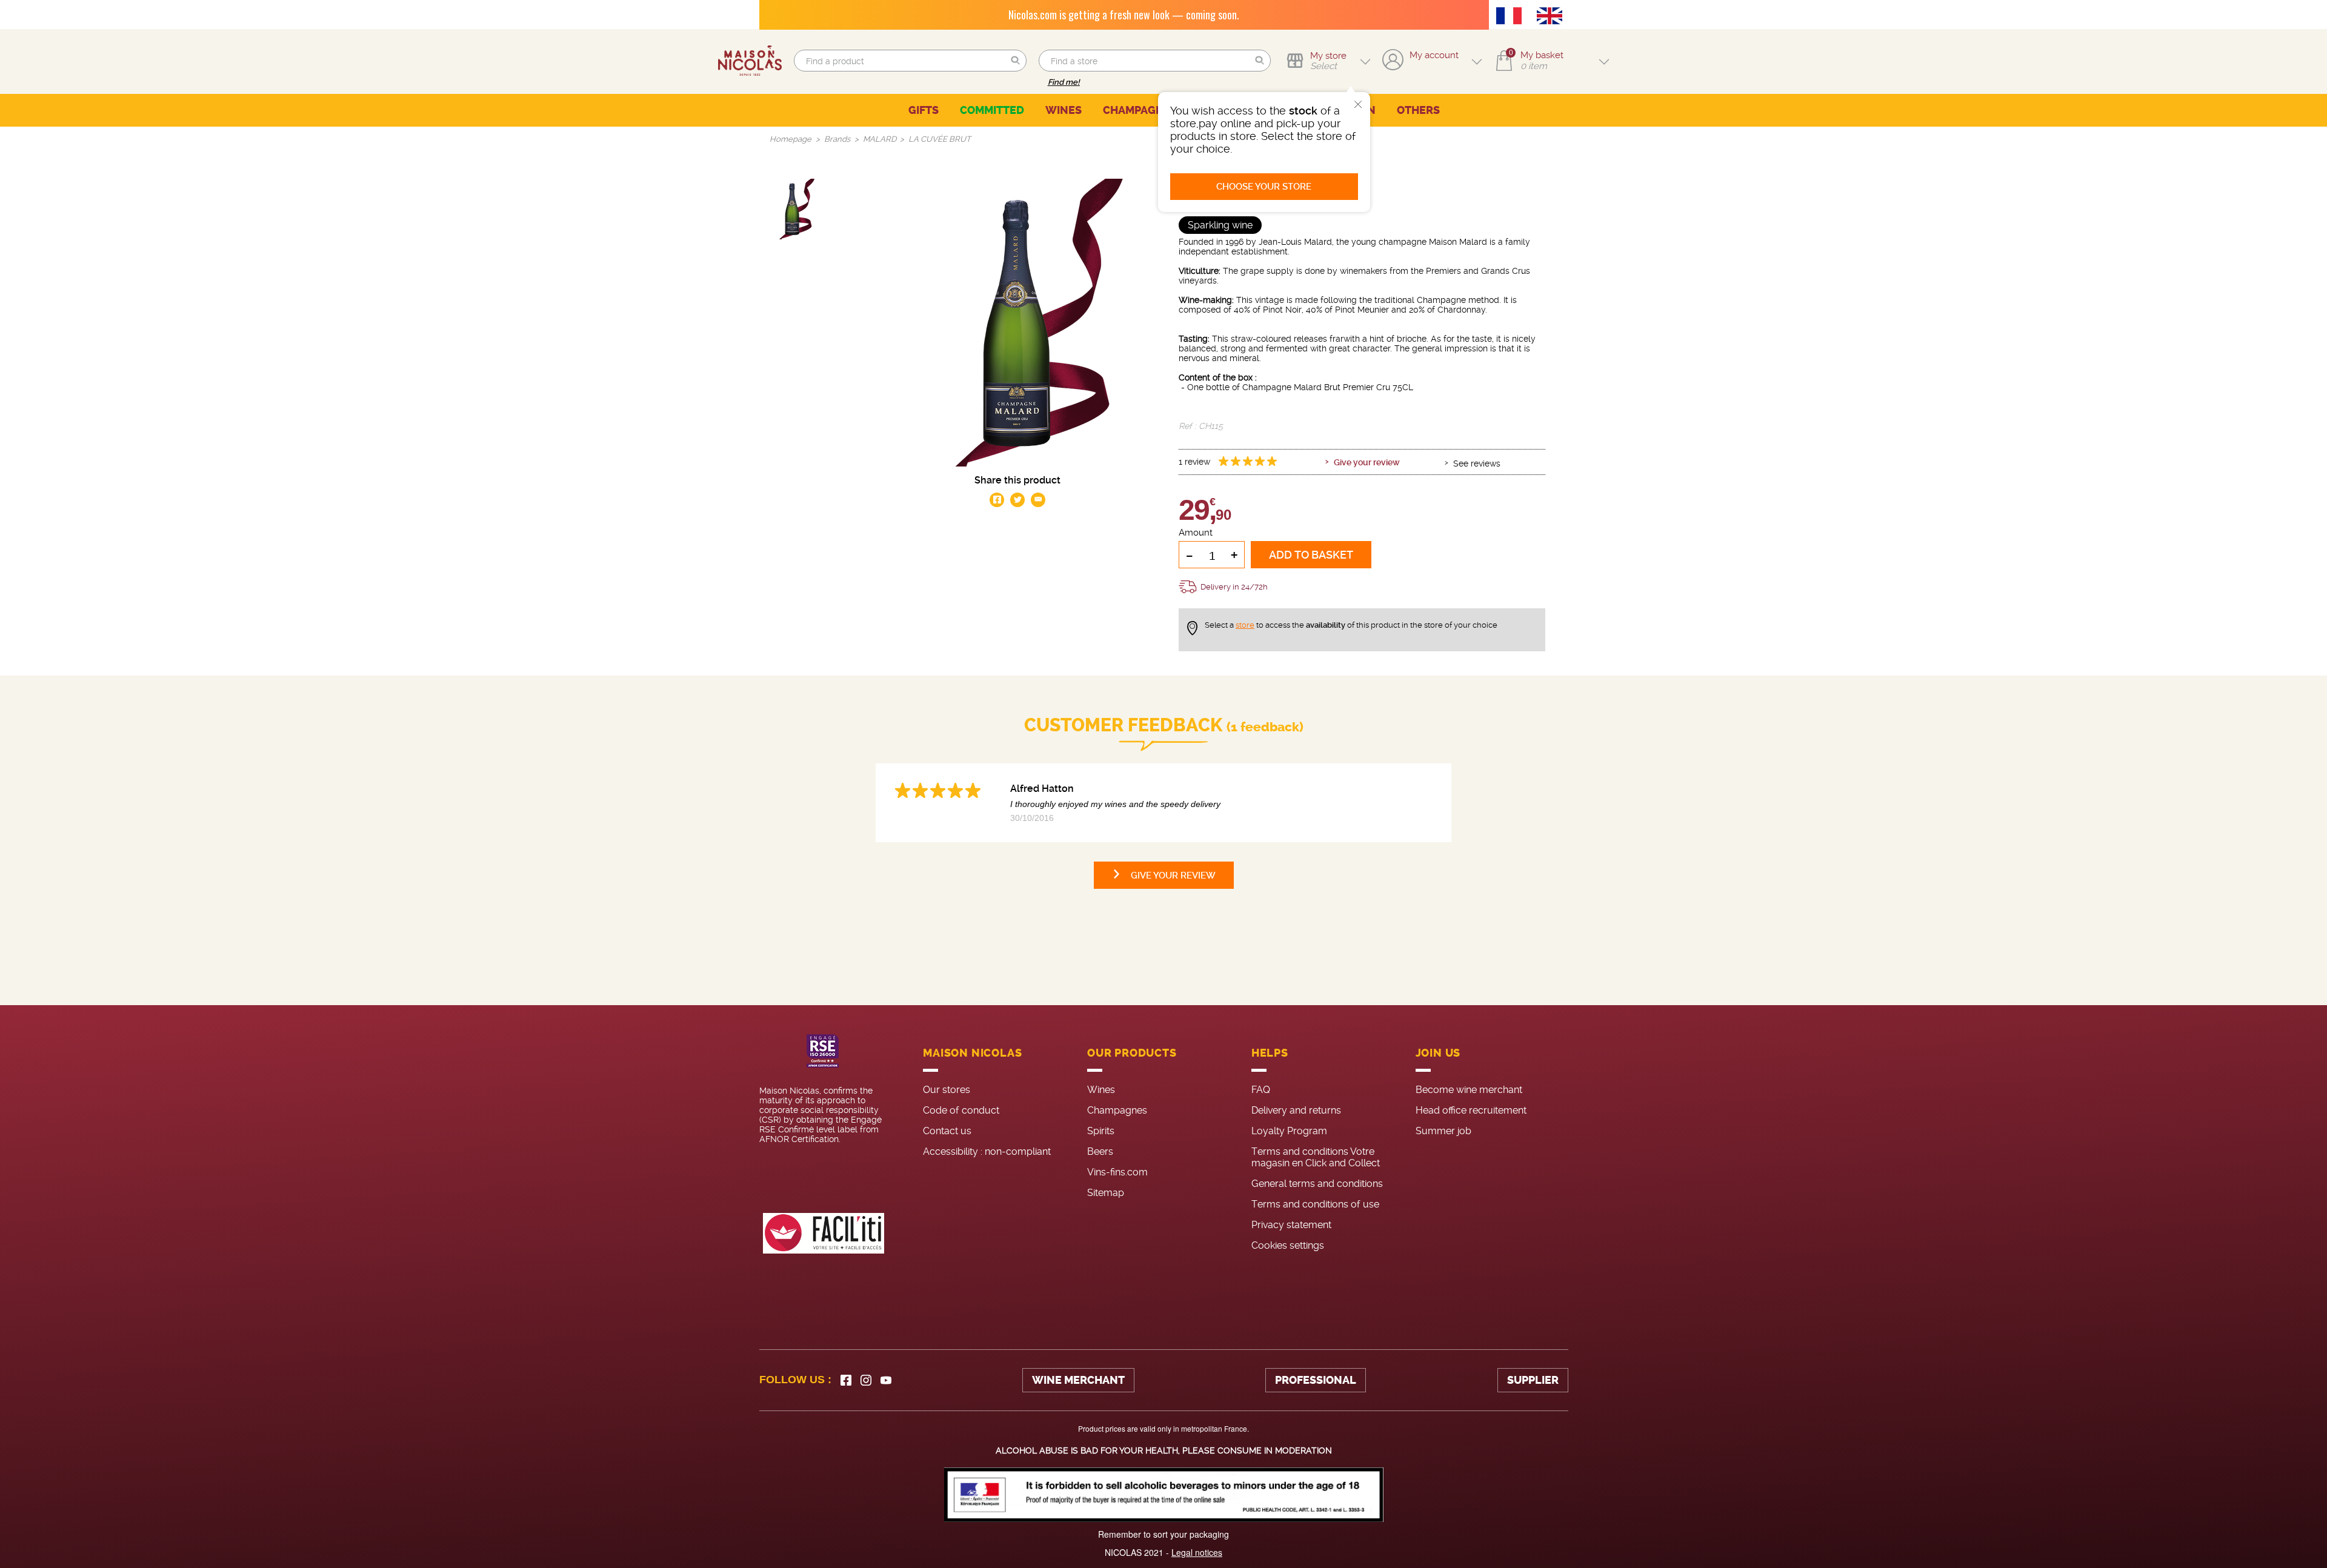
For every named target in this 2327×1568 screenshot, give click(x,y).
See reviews (1477, 463)
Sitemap (1106, 1193)
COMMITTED (992, 110)
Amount (1196, 533)
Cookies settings (1288, 1245)
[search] (910, 61)
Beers (1100, 1151)
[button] (1016, 61)
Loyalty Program (1289, 1131)
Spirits (1101, 1131)
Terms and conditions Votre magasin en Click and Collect (1316, 1157)
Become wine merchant (1469, 1090)
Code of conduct (961, 1110)
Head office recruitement (1471, 1110)
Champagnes (1117, 1110)
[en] (1553, 17)
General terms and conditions (1317, 1184)
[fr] (1512, 17)
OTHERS (1418, 110)
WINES (1064, 110)
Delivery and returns (1296, 1110)
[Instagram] (866, 1380)
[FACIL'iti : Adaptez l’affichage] (824, 1233)
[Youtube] (886, 1380)
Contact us (947, 1131)
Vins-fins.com (1117, 1172)
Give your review (1367, 462)
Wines (1101, 1090)
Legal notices (1197, 1552)
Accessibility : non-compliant (987, 1151)
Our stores (947, 1090)
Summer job (1443, 1131)
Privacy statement (1291, 1225)
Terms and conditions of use (1315, 1204)
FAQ (1261, 1090)
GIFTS (924, 110)
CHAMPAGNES (1140, 110)
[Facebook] (846, 1380)
